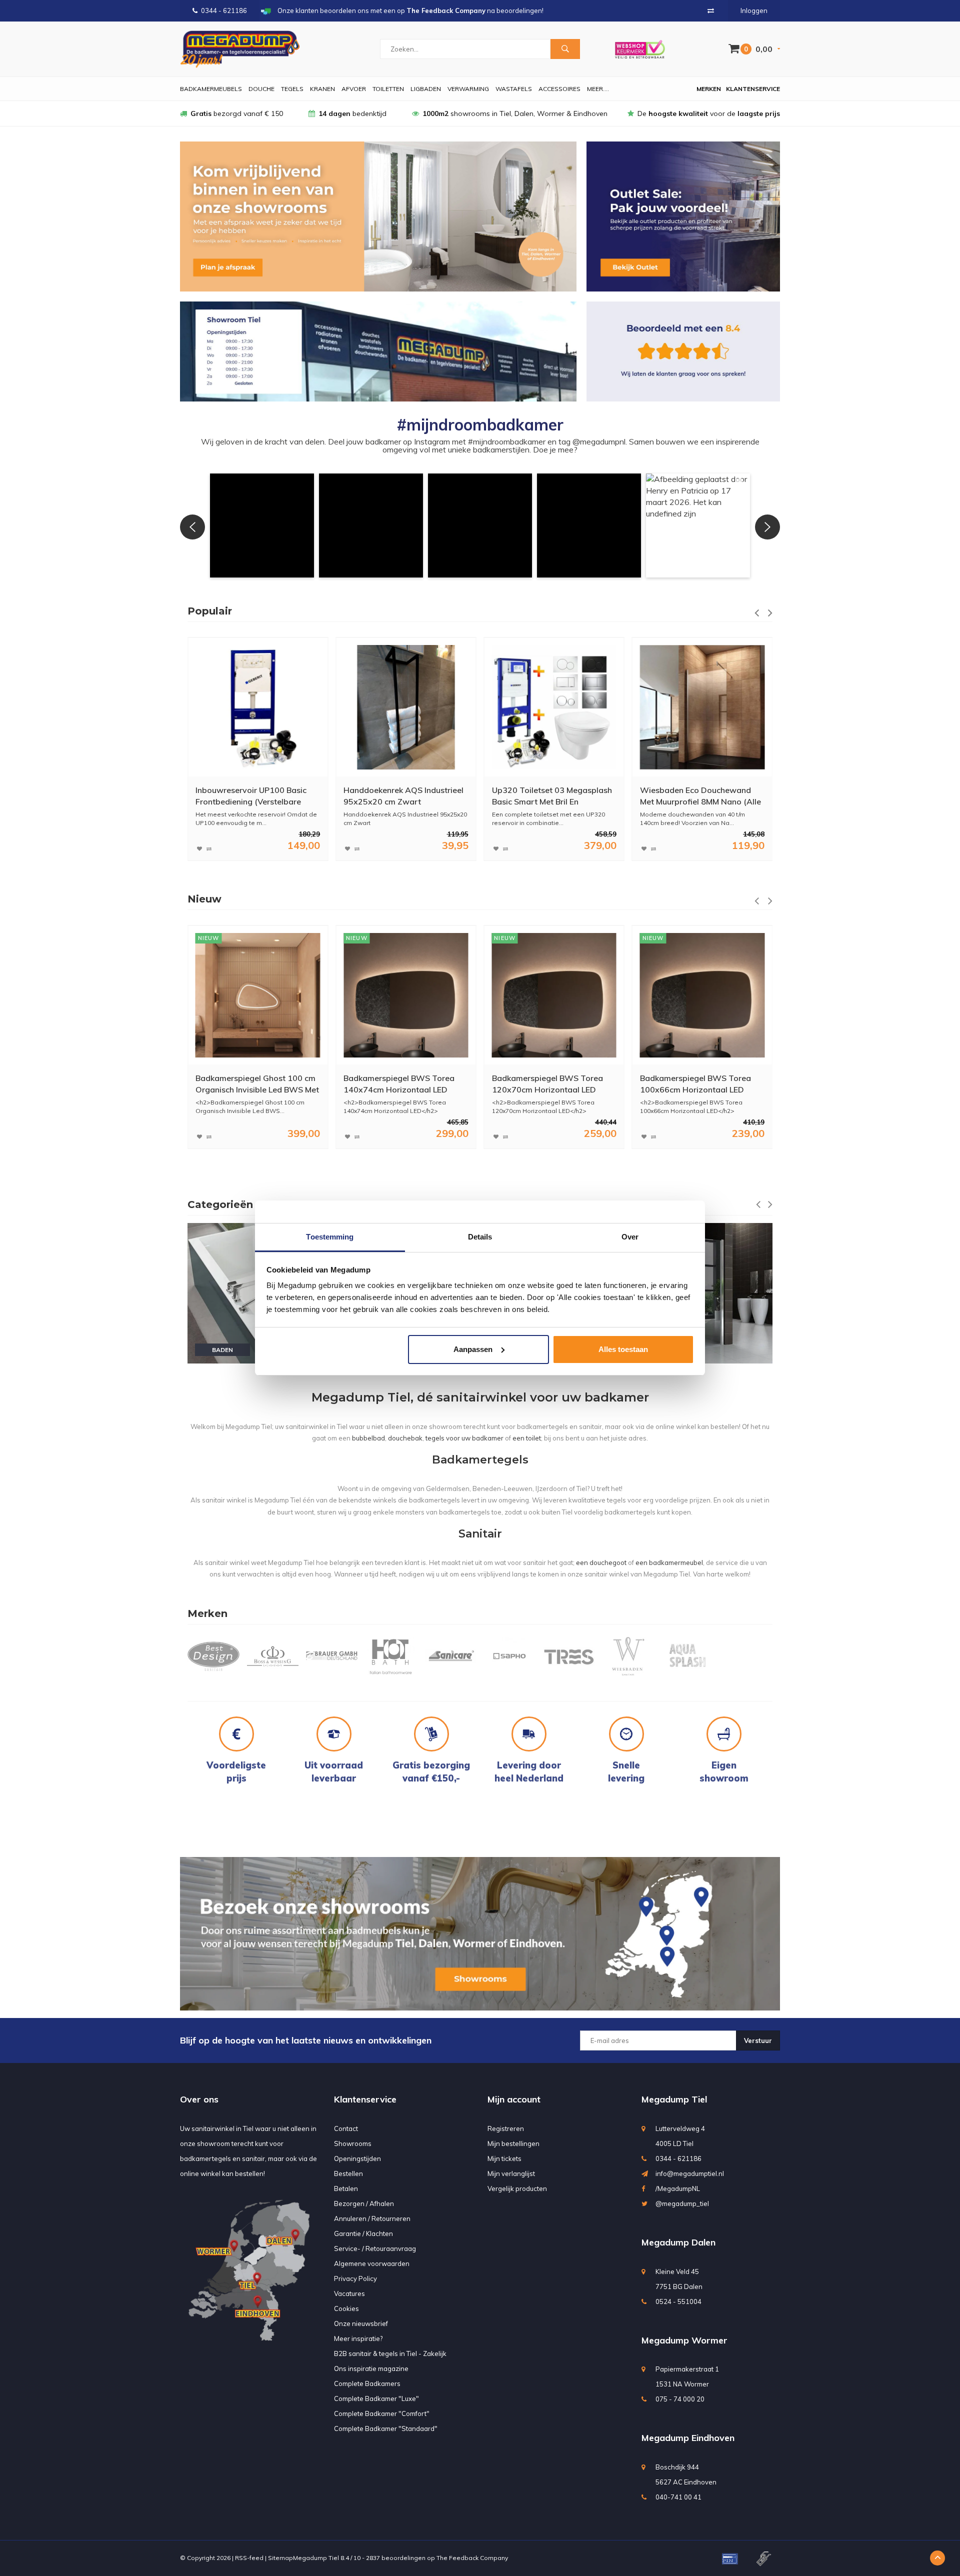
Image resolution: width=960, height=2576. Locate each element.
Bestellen (348, 2173)
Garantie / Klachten (363, 2233)
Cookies (346, 2308)
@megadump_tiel (682, 2203)
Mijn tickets (504, 2158)
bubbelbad (368, 1438)
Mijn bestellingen (513, 2143)
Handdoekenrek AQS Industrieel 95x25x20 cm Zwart (255, 796)
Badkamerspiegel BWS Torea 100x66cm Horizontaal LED (547, 1084)
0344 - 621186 (224, 10)
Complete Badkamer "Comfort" (382, 2413)
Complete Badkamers (367, 2383)
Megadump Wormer (684, 2340)
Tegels (292, 89)
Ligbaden (426, 89)
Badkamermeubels (211, 89)
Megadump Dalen (678, 2242)
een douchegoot (601, 1562)
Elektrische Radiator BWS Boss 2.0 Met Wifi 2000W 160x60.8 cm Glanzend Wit (698, 1084)
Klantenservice (753, 89)
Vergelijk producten (517, 2188)
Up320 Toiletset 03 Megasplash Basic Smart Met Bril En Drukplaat (403, 796)
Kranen (322, 89)
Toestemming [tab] (330, 1237)
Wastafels (514, 89)
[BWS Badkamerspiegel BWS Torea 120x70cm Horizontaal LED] (406, 995)
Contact (346, 2128)
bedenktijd (352, 113)
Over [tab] (630, 1237)
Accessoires (559, 89)
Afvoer (354, 89)
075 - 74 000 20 (680, 2399)
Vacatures (349, 2293)
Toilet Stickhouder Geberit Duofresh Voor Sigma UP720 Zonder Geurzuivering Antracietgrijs (694, 796)
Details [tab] (480, 1237)
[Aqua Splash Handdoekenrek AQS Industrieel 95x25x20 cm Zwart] (258, 707)
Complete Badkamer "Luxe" (376, 2398)
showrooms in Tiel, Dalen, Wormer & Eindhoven (515, 113)
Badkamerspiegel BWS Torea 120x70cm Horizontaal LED (399, 1084)
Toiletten (388, 89)
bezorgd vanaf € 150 (237, 113)
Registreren (506, 2128)
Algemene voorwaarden (372, 2263)
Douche (261, 89)
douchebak (405, 1438)
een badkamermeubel (669, 1562)
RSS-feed (249, 2558)
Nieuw (204, 899)
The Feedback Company (472, 2558)
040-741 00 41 (678, 2497)
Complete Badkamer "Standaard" (386, 2428)
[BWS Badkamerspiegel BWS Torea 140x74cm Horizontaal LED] (258, 995)
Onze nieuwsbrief (361, 2323)
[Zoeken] (565, 49)
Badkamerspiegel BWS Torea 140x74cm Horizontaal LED (251, 1084)
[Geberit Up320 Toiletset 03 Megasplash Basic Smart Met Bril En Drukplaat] (406, 707)
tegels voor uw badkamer (464, 1438)
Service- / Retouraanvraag (375, 2248)
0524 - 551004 (678, 2301)
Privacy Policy (355, 2278)
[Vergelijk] (711, 10)
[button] (262, 525)
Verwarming (468, 89)
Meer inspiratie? (358, 2338)
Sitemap (280, 2558)
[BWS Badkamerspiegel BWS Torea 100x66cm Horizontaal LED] (554, 995)
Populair (210, 611)
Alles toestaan (623, 1349)
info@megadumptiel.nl (690, 2173)
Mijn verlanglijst (511, 2173)
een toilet (527, 1438)
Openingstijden (357, 2158)
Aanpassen (473, 1349)
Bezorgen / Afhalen (364, 2203)
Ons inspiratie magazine (371, 2368)
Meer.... (598, 89)
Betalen (346, 2188)
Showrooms (353, 2143)
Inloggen (754, 10)
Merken (709, 89)
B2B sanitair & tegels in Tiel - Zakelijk (390, 2353)
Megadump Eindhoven (688, 2438)
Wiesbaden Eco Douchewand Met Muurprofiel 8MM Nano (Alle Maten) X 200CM (552, 796)
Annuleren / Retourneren (372, 2218)
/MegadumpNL (678, 2188)
